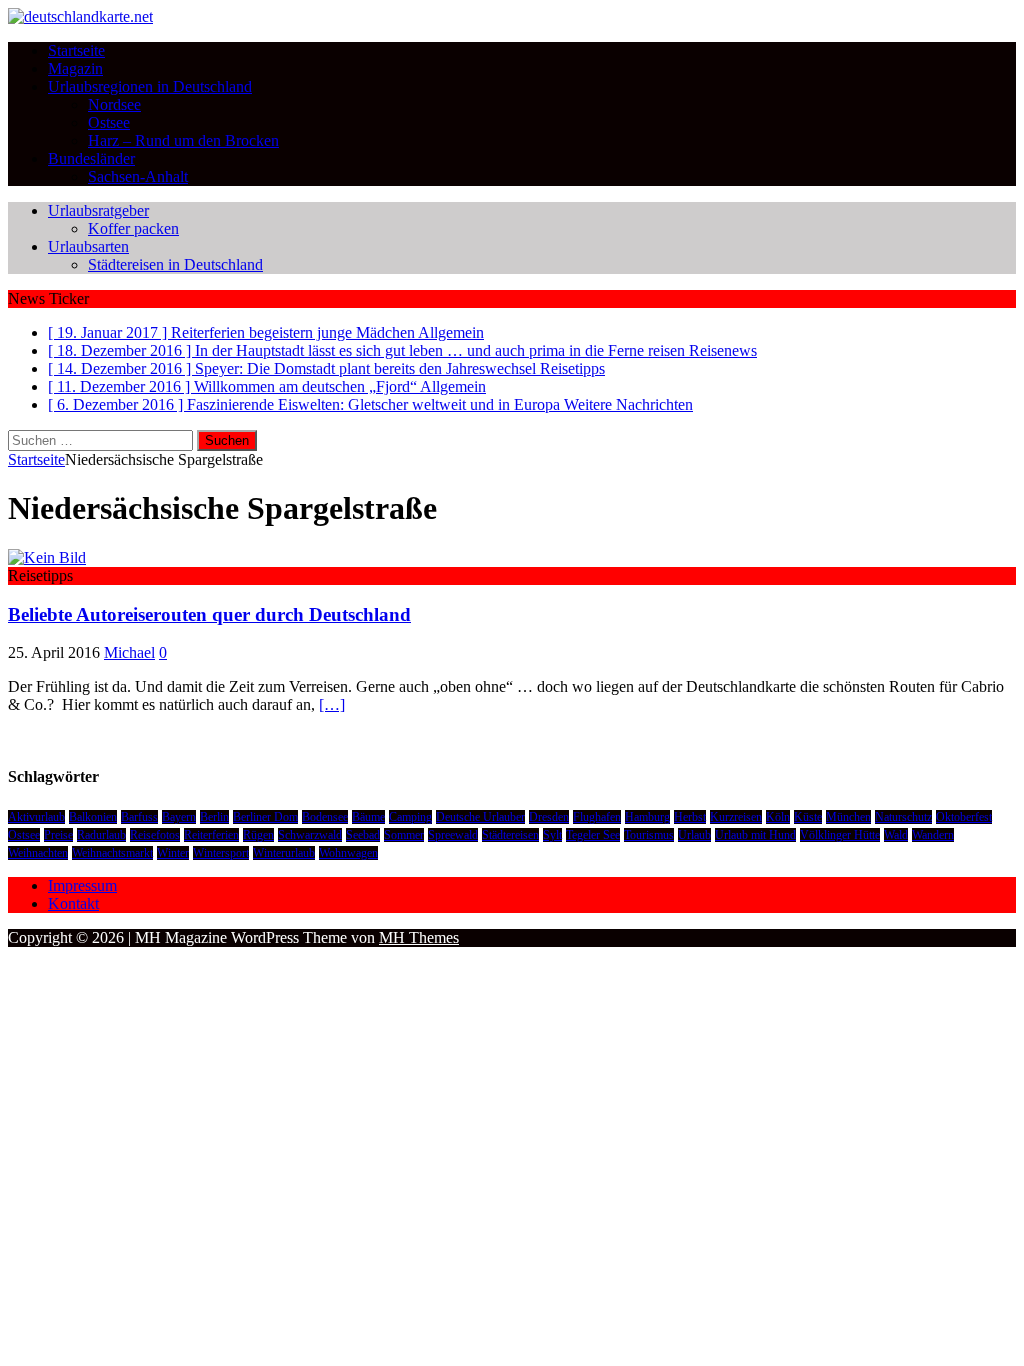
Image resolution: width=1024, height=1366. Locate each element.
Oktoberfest (964, 817)
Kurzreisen (736, 817)
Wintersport (221, 853)
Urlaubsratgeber (98, 210)
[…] (332, 704)
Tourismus (649, 835)
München (848, 817)
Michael (129, 652)
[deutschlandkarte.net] (80, 16)
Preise (58, 835)
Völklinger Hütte (840, 835)
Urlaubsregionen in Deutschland (150, 86)
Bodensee (325, 817)
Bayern (179, 817)
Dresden (549, 817)
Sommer (404, 835)
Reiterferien (211, 835)
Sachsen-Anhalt (138, 176)
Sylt (552, 835)
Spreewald (453, 835)
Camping (410, 817)
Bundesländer (91, 158)
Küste (808, 817)
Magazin (75, 68)
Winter (173, 853)
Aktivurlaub (36, 817)
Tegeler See (593, 835)
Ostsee (109, 122)
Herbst (690, 817)
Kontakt (73, 903)
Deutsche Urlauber (480, 817)
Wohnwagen (348, 853)
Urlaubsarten (88, 246)
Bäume (368, 817)
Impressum (82, 885)
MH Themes (419, 937)
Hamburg (647, 817)
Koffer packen (133, 228)
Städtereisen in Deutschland (175, 264)
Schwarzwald (310, 835)
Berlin (214, 817)
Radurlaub (101, 835)
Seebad (363, 835)
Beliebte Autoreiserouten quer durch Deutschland (209, 614)
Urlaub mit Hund (755, 835)
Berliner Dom (265, 817)
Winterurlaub (284, 853)
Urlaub (694, 835)
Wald (896, 835)
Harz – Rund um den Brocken (183, 140)
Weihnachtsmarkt (112, 853)
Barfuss (139, 817)
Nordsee (114, 104)
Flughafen (597, 817)
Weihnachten (38, 853)
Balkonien (93, 817)
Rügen (258, 835)
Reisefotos (155, 835)
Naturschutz (903, 817)
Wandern (933, 835)
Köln (778, 817)
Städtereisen (510, 835)
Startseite (76, 50)
